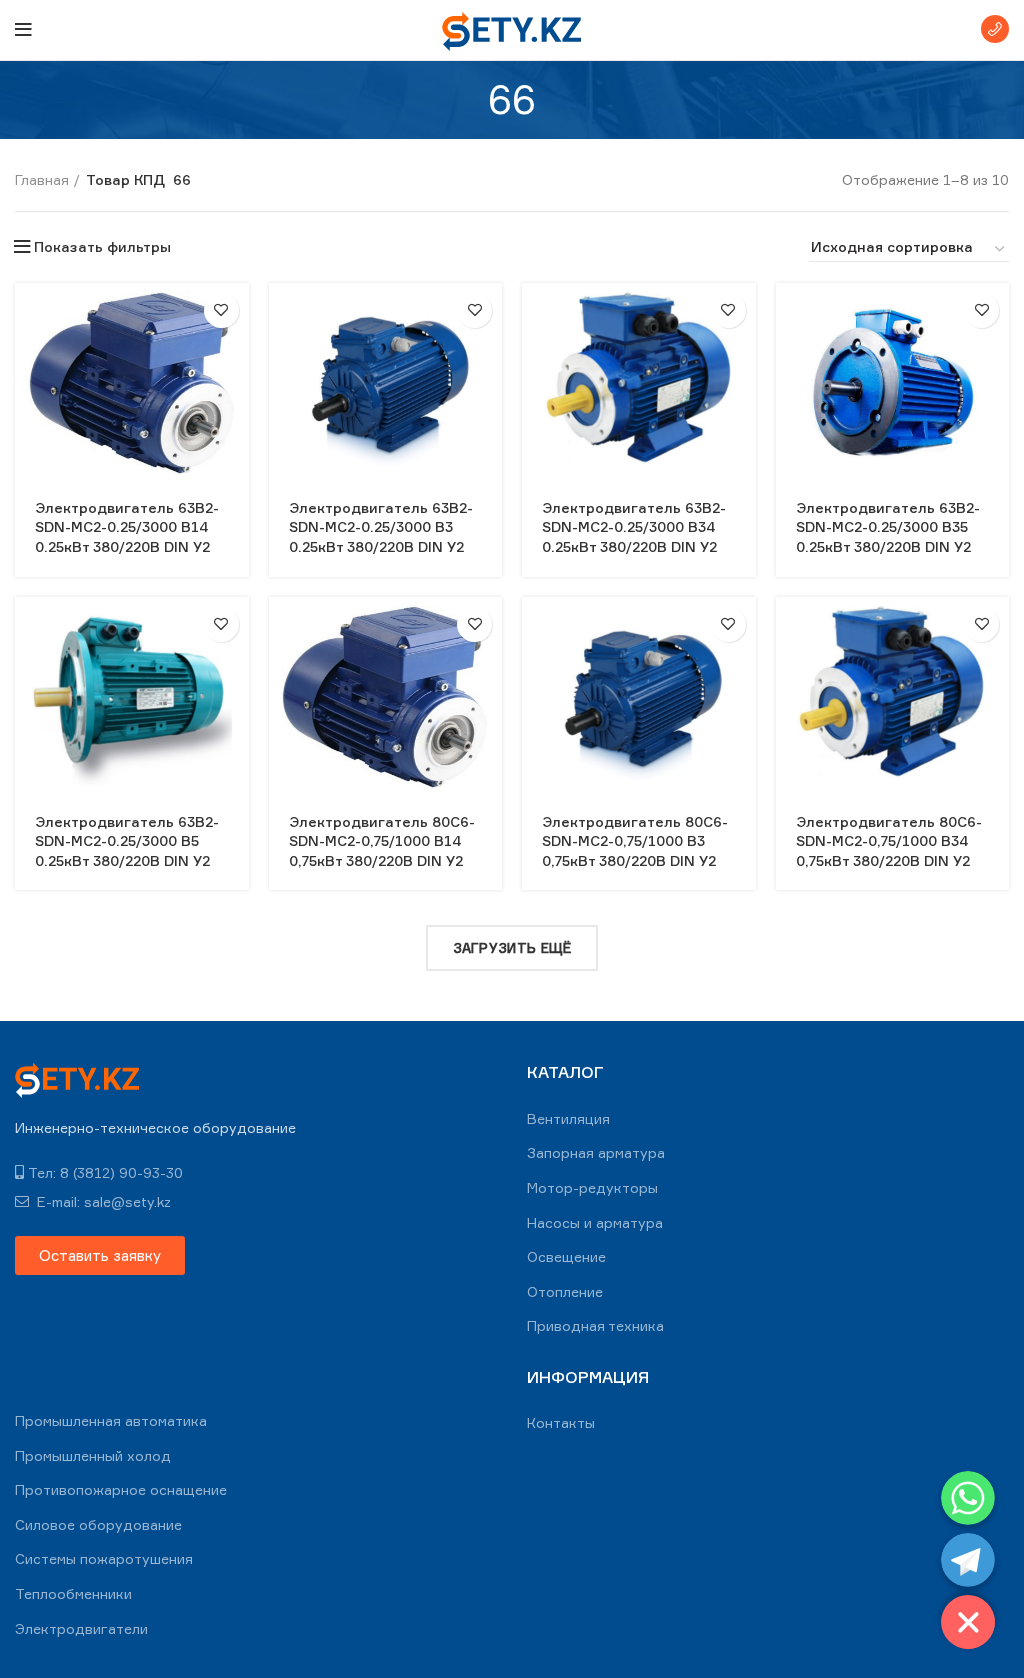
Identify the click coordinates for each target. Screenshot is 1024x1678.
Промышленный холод (93, 1455)
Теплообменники (73, 1593)
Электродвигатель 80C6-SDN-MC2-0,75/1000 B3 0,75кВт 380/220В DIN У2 (635, 841)
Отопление (565, 1291)
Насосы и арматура (595, 1222)
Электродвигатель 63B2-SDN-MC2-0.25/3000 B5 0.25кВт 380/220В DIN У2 (127, 841)
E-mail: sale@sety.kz (102, 1201)
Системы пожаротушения (104, 1558)
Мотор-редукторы (592, 1187)
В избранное (221, 310)
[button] (100, 1255)
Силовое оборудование (98, 1524)
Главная (42, 179)
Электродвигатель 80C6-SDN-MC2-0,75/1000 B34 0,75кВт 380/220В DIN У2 (889, 841)
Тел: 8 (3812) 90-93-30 (105, 1172)
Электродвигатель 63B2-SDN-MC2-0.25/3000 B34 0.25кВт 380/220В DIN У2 (634, 527)
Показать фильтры (102, 247)
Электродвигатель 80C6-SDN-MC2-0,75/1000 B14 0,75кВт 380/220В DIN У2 (382, 841)
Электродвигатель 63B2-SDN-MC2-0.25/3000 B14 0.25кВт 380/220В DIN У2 (127, 527)
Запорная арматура (596, 1152)
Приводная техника (595, 1325)
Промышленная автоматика (111, 1420)
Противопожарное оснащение (121, 1489)
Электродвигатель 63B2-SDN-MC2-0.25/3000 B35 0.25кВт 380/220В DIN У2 (888, 527)
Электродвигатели (81, 1628)
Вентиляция (568, 1118)
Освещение (566, 1256)
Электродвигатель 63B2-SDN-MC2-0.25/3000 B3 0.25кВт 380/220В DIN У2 (381, 527)
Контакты (561, 1422)
